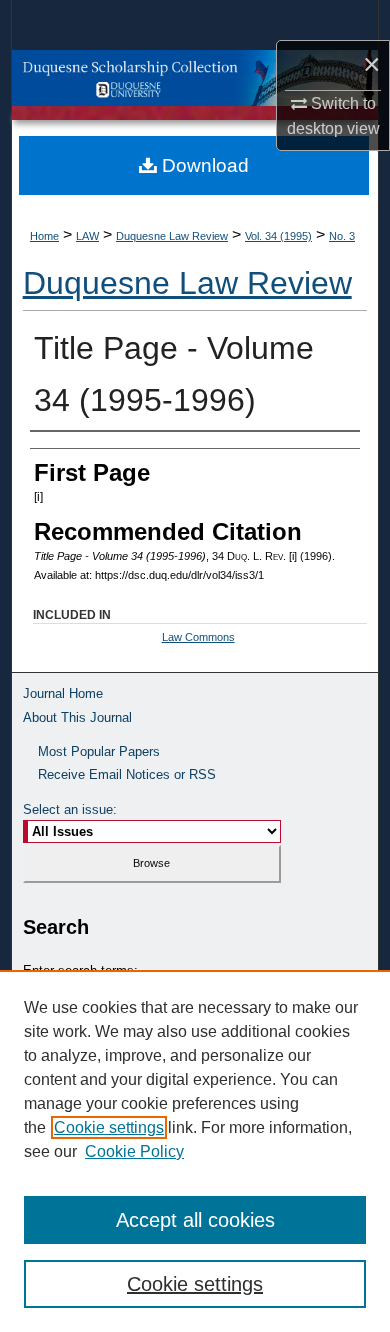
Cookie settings (109, 1127)
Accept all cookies (195, 1220)
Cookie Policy (134, 1151)
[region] (195, 1151)
